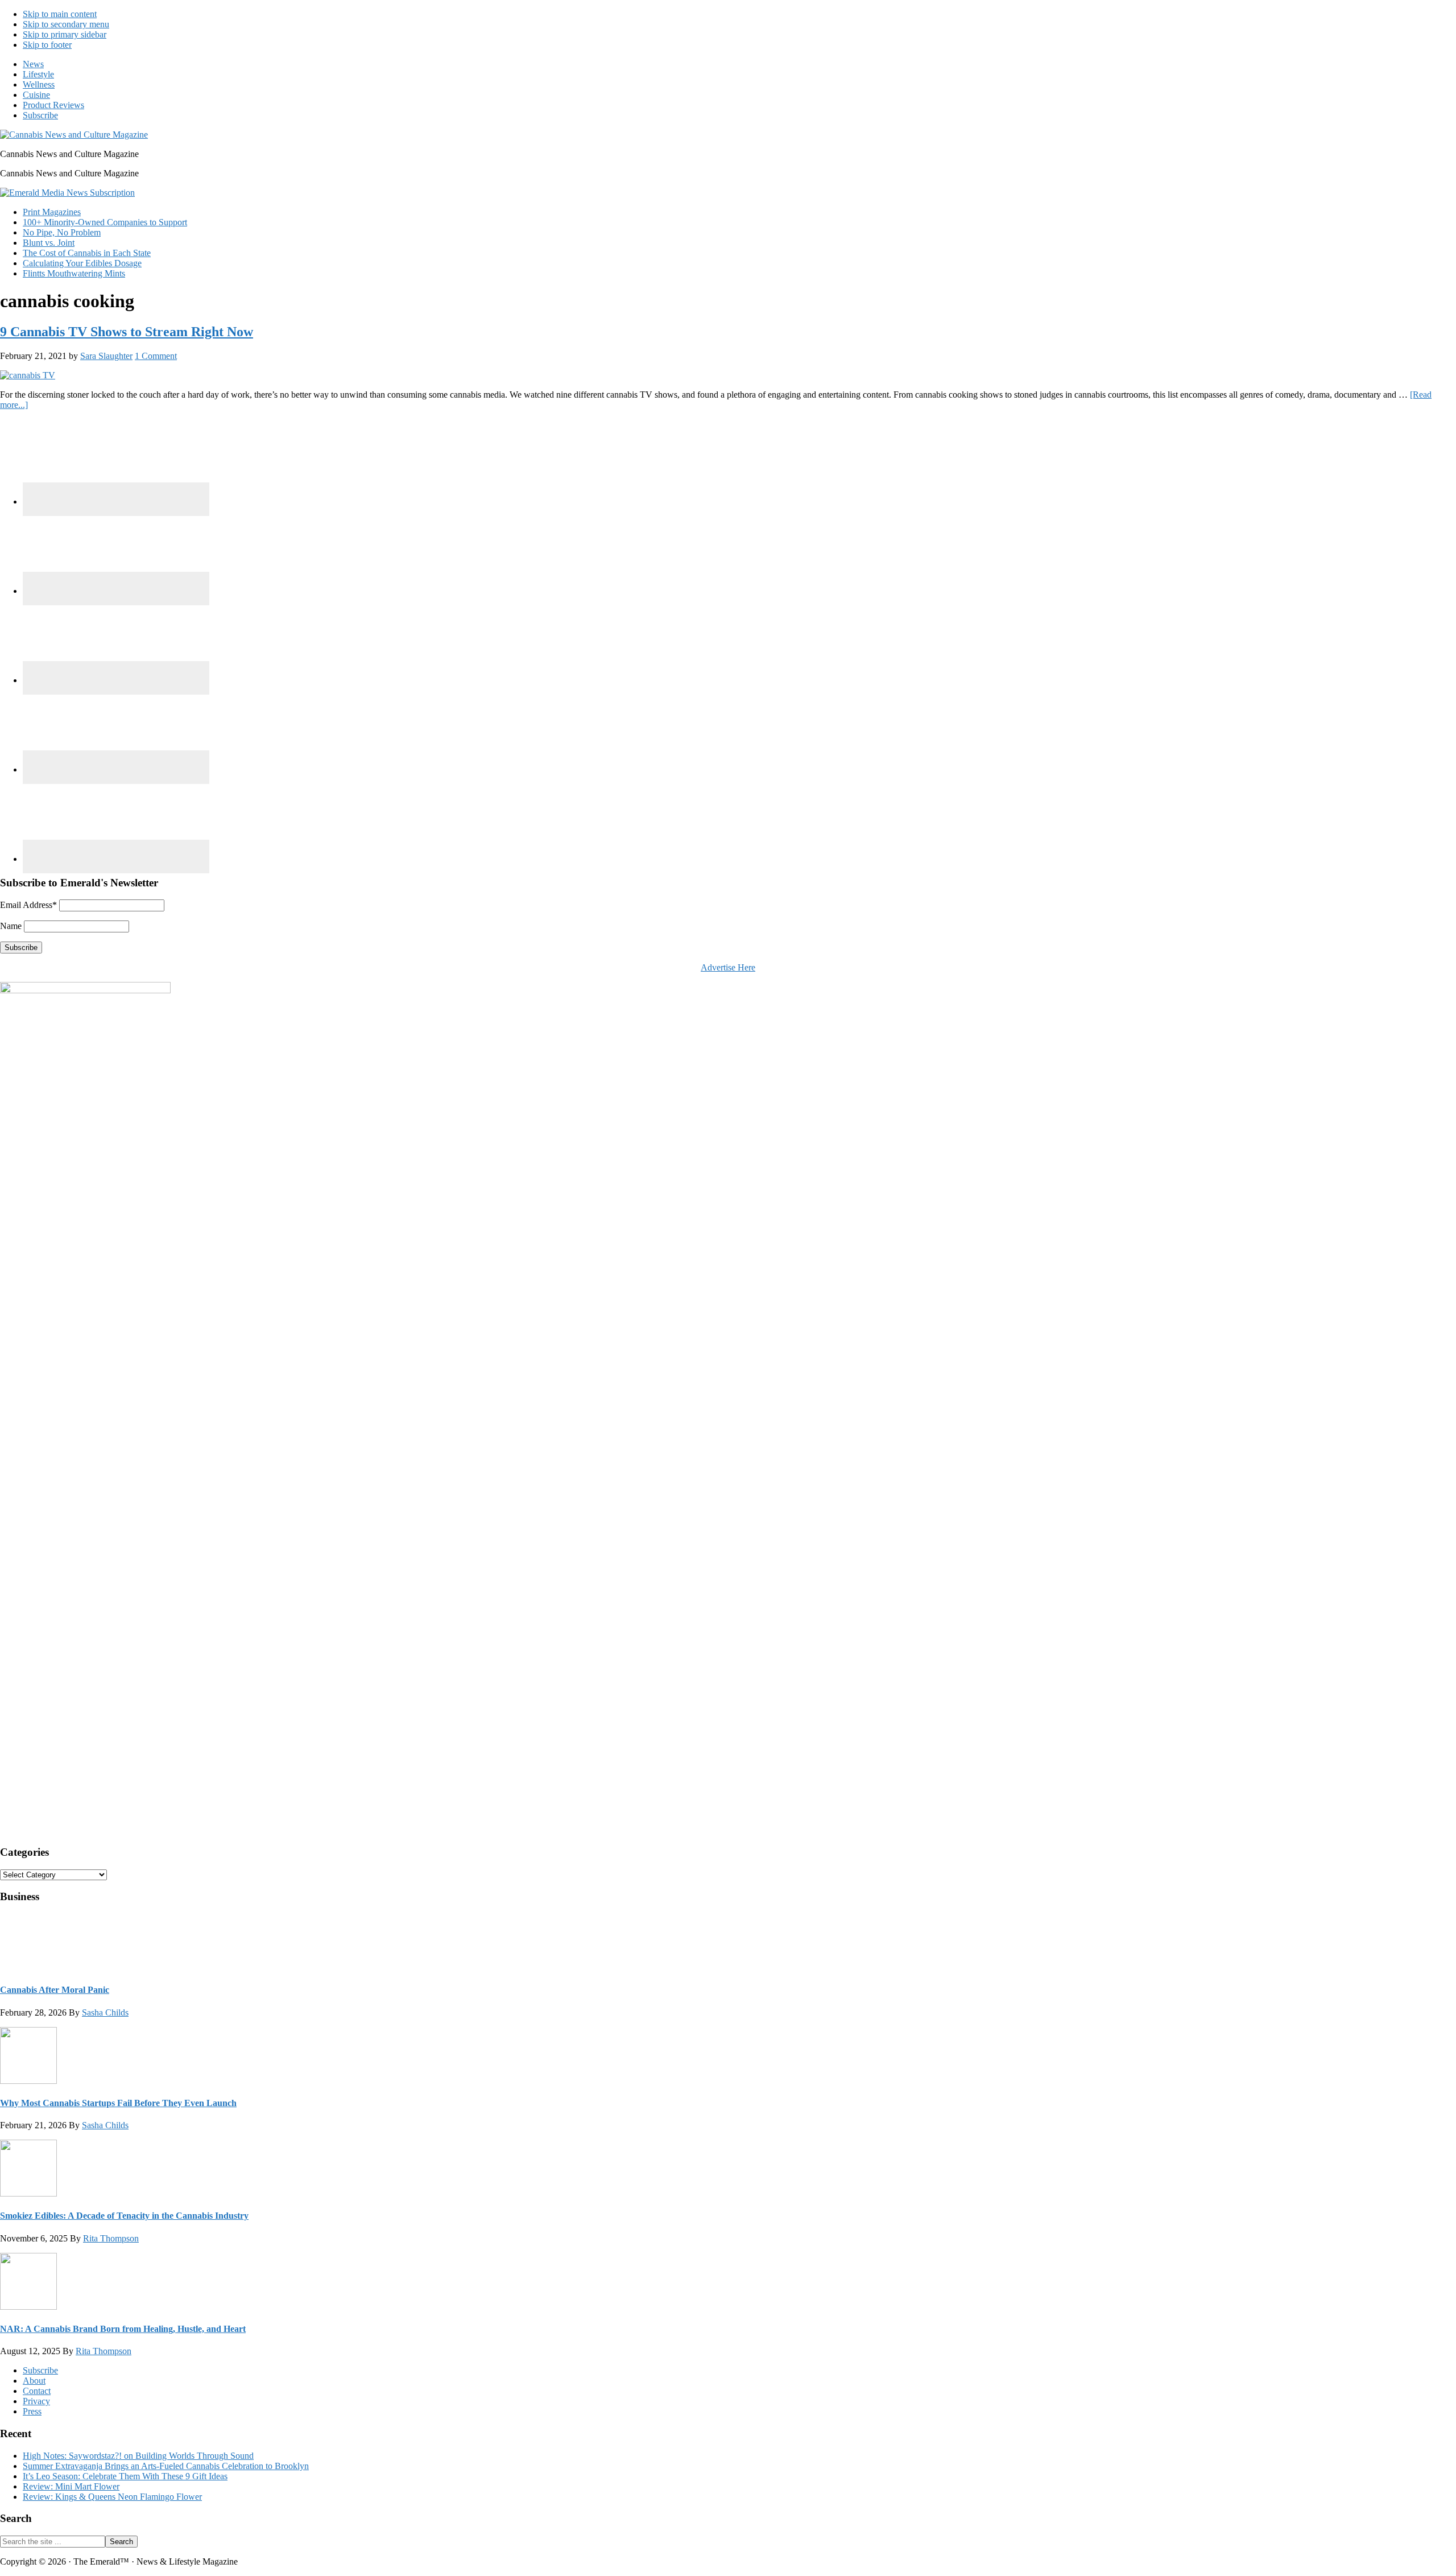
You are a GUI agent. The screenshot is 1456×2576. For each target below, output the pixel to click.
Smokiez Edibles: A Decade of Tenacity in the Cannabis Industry (124, 2216)
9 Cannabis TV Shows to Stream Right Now (127, 332)
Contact (37, 2391)
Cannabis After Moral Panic (55, 1990)
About (34, 2381)
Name (11, 926)
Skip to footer (47, 45)
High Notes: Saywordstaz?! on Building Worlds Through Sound (138, 2456)
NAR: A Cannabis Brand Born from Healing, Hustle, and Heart (123, 2329)
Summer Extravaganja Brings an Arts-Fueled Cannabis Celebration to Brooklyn (166, 2466)
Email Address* (28, 905)
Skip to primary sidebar (65, 34)
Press (32, 2411)
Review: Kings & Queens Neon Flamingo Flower (112, 2497)
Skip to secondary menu (66, 24)
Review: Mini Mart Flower (71, 2486)
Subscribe (40, 2370)
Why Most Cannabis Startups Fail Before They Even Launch (118, 2103)
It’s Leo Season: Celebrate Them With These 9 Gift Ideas (125, 2476)
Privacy (36, 2401)
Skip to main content (60, 14)
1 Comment (156, 356)
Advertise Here (728, 967)
